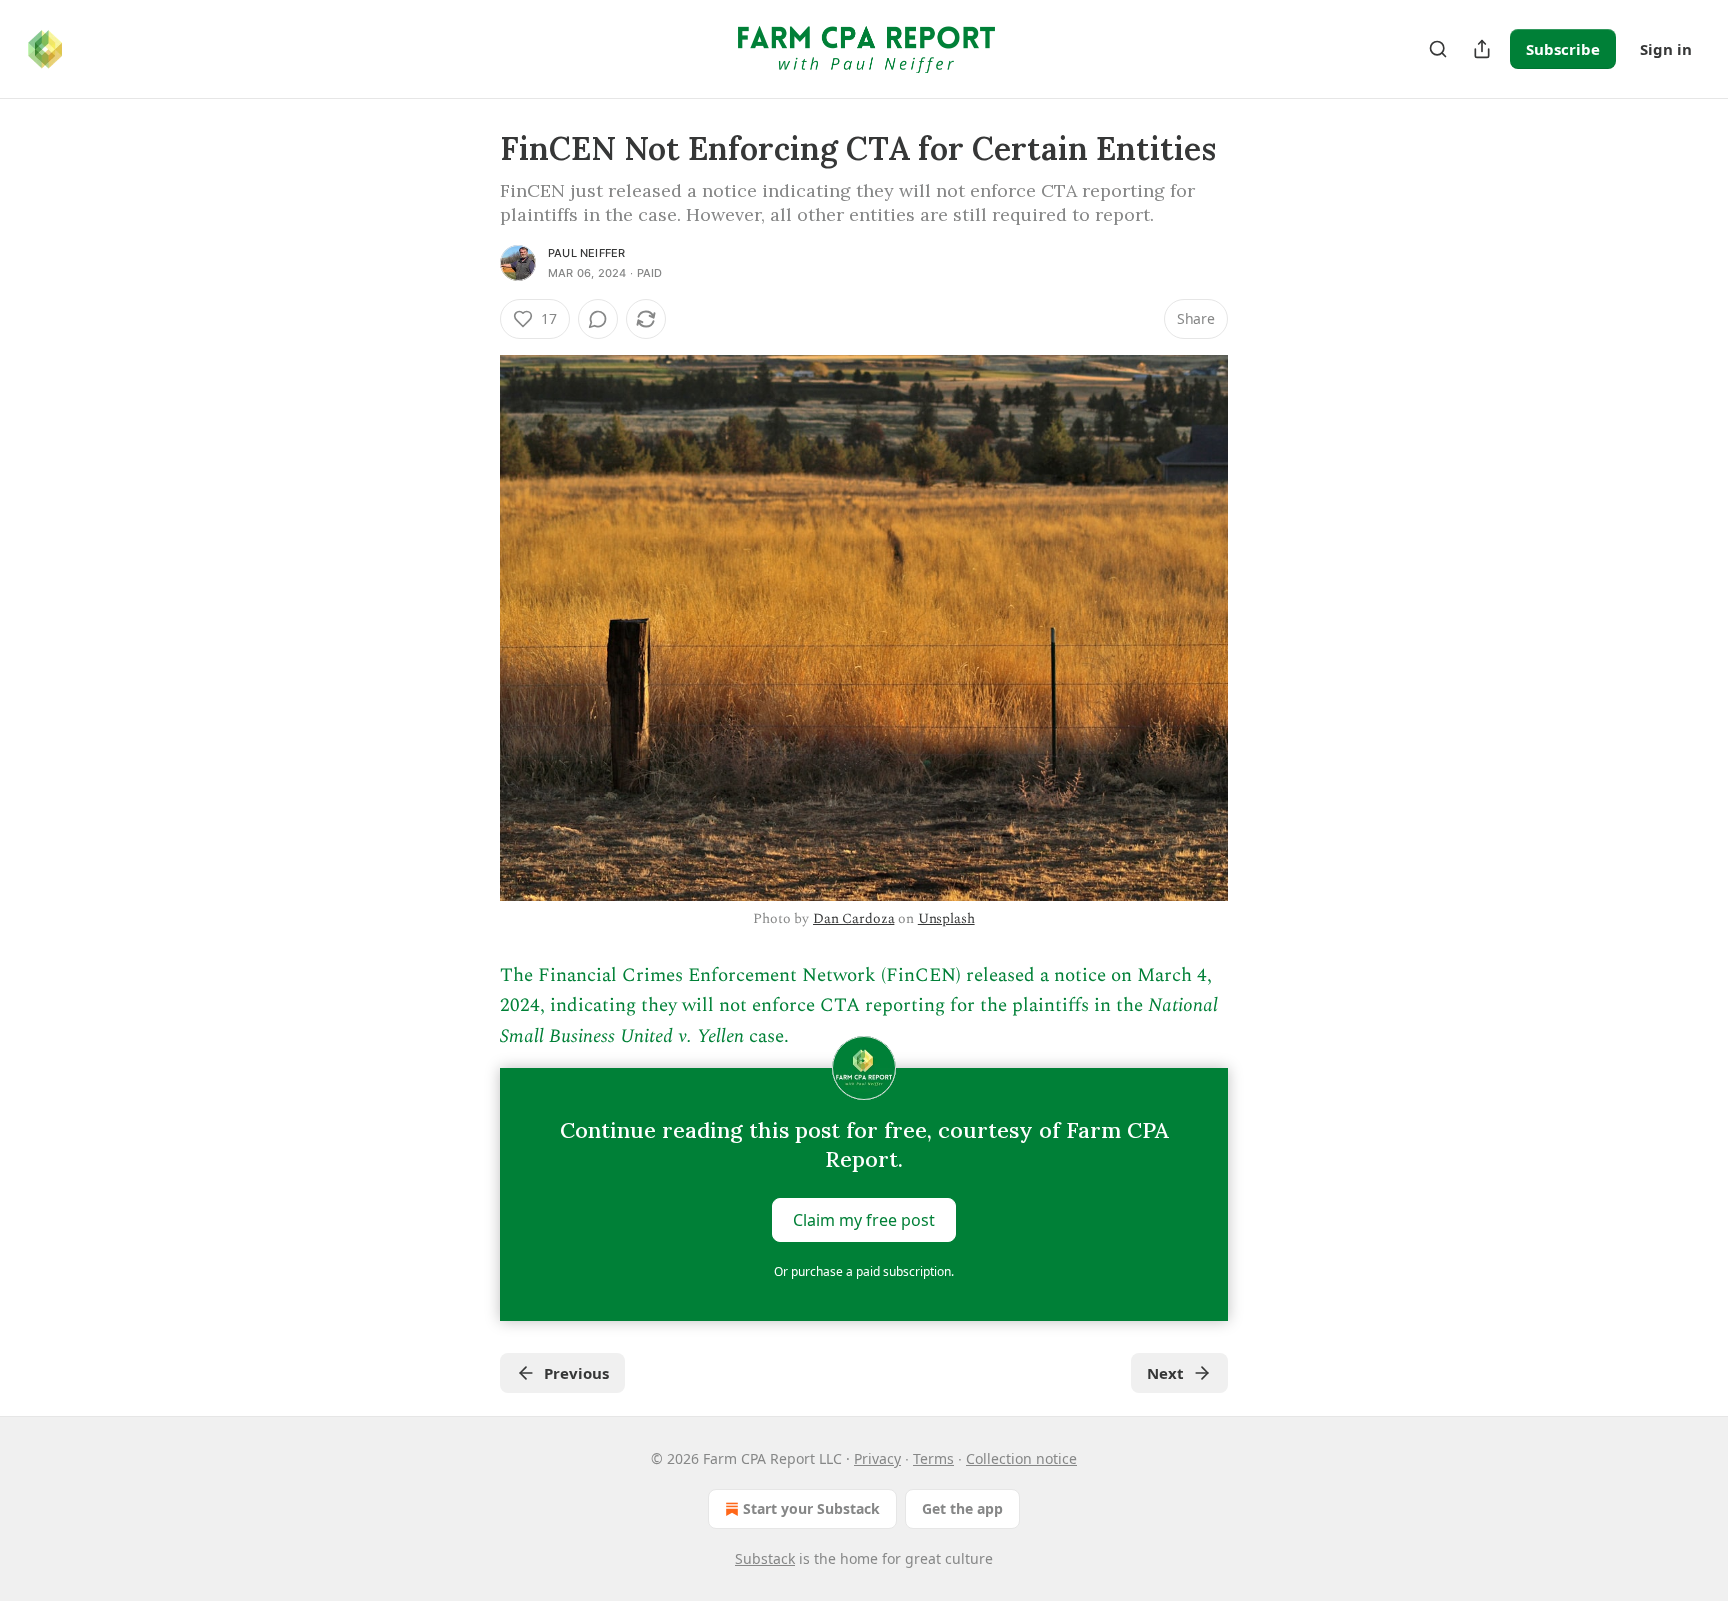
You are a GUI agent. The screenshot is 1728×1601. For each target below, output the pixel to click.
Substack (765, 1558)
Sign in (1666, 49)
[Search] (1438, 49)
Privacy (877, 1458)
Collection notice (1021, 1458)
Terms (933, 1458)
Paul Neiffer (586, 253)
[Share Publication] (1482, 49)
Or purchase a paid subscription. (864, 1271)
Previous (576, 1373)
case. (766, 1036)
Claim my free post (864, 1220)
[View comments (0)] (598, 319)
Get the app (962, 1508)
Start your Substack (811, 1508)
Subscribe (1563, 49)
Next (1165, 1373)
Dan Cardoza (853, 918)
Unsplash (946, 918)
